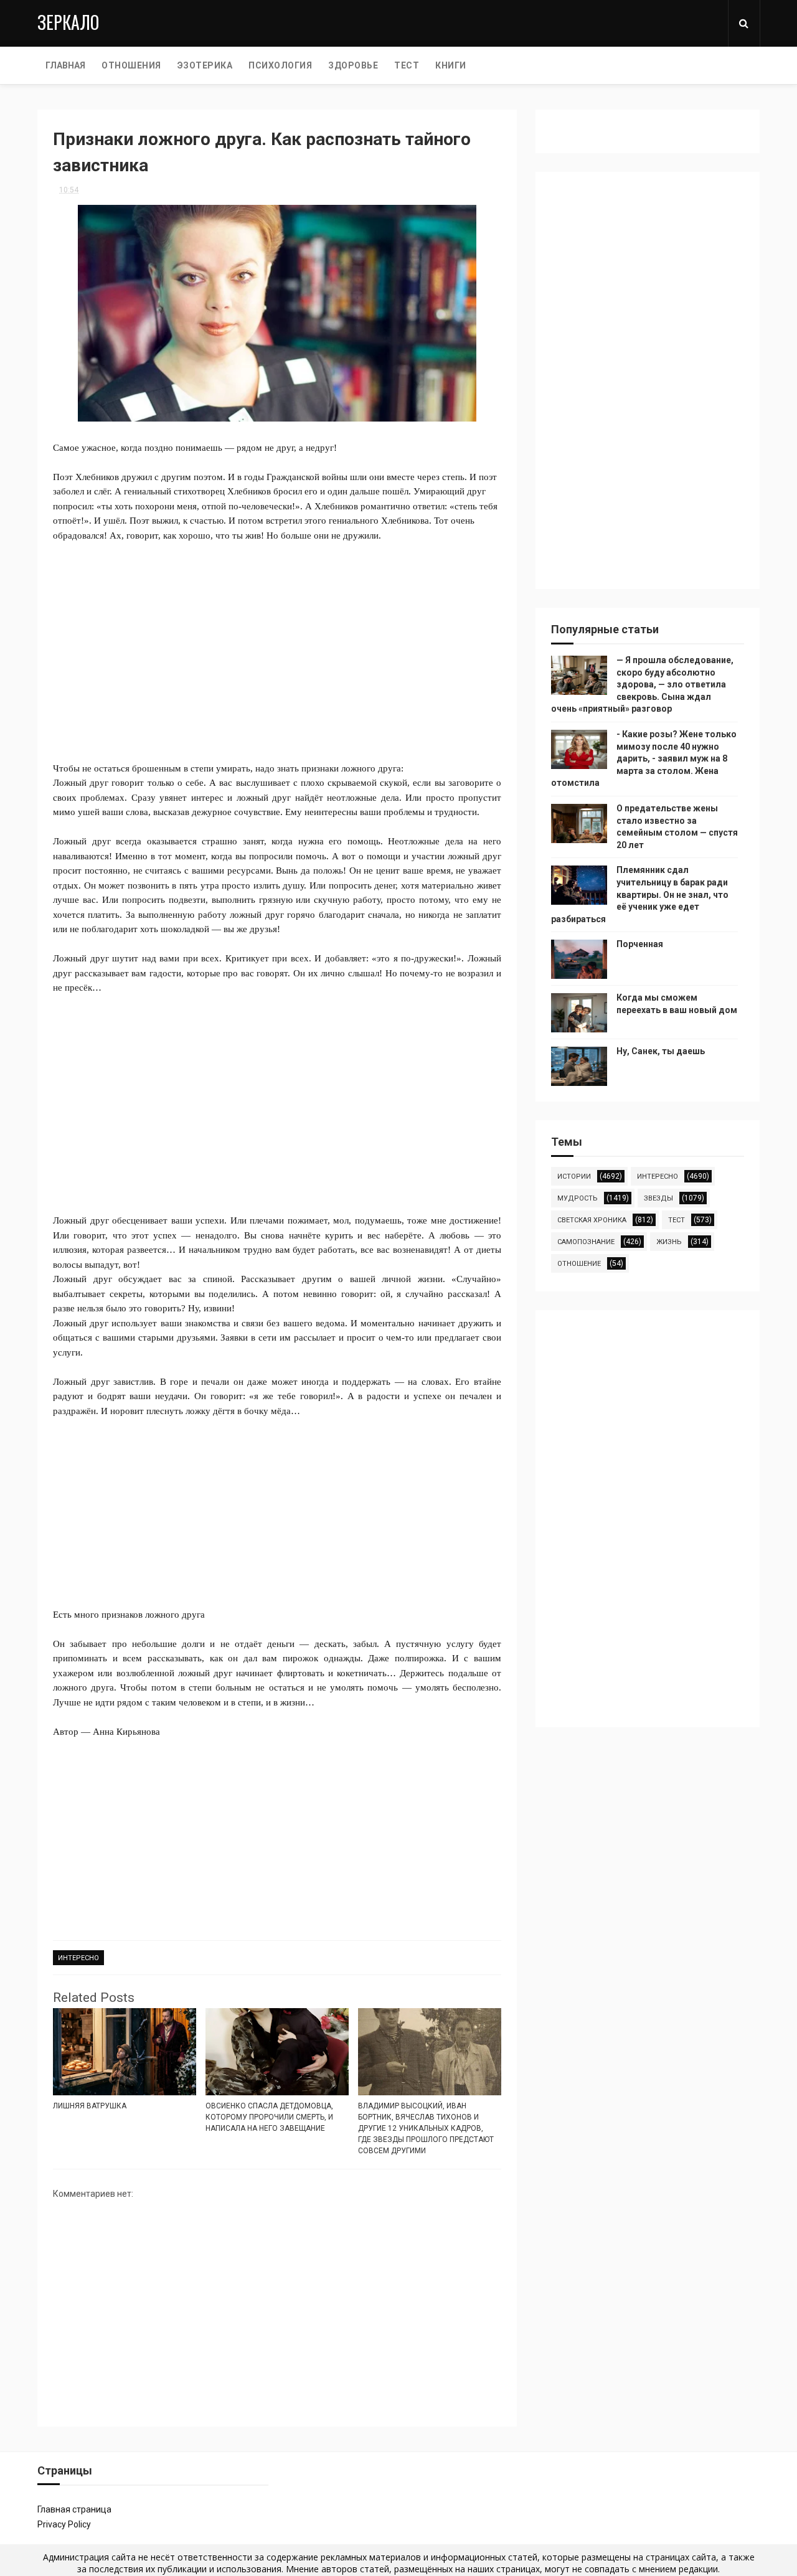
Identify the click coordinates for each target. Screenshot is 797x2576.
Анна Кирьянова (126, 1732)
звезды (658, 1198)
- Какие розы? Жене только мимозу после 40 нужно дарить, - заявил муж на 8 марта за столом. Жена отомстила (644, 758)
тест (677, 1220)
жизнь (669, 1242)
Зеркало (68, 22)
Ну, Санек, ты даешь (661, 1051)
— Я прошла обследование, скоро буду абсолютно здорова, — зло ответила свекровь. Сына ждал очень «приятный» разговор (642, 684)
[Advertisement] (277, 644)
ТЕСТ (407, 65)
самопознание (586, 1242)
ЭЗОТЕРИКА (205, 65)
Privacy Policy (64, 2524)
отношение (579, 1264)
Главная (65, 65)
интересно (78, 1958)
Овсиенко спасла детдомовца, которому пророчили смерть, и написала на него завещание (269, 2117)
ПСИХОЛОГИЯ (280, 65)
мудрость (578, 1198)
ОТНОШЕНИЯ (131, 65)
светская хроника (592, 1220)
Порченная (640, 944)
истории (574, 1177)
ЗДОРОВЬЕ (353, 65)
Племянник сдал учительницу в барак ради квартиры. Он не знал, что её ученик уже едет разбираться (640, 894)
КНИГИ (451, 65)
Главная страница (74, 2509)
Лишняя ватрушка (90, 2106)
